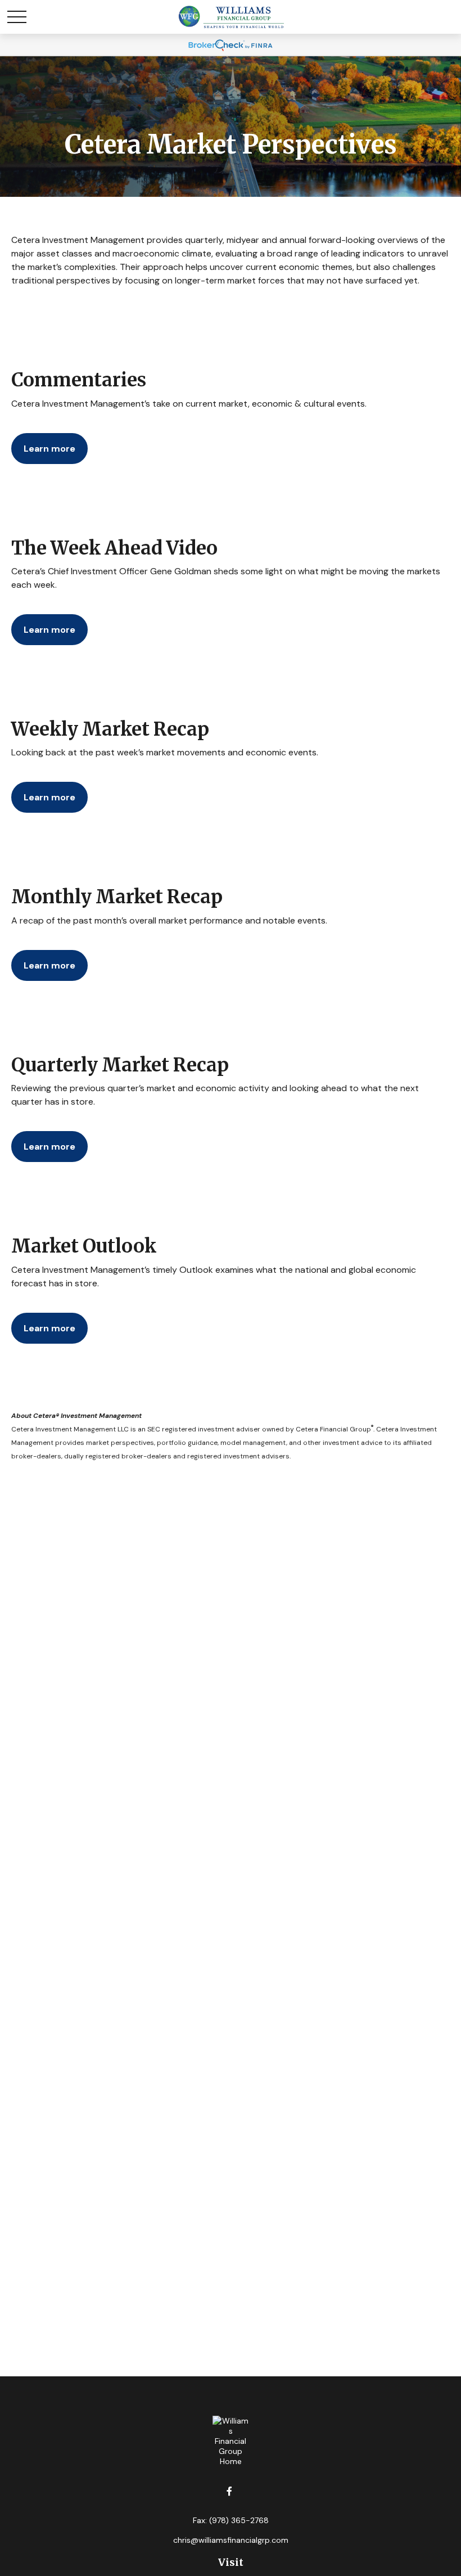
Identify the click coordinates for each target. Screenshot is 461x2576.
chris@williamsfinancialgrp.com (231, 2540)
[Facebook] (230, 2491)
